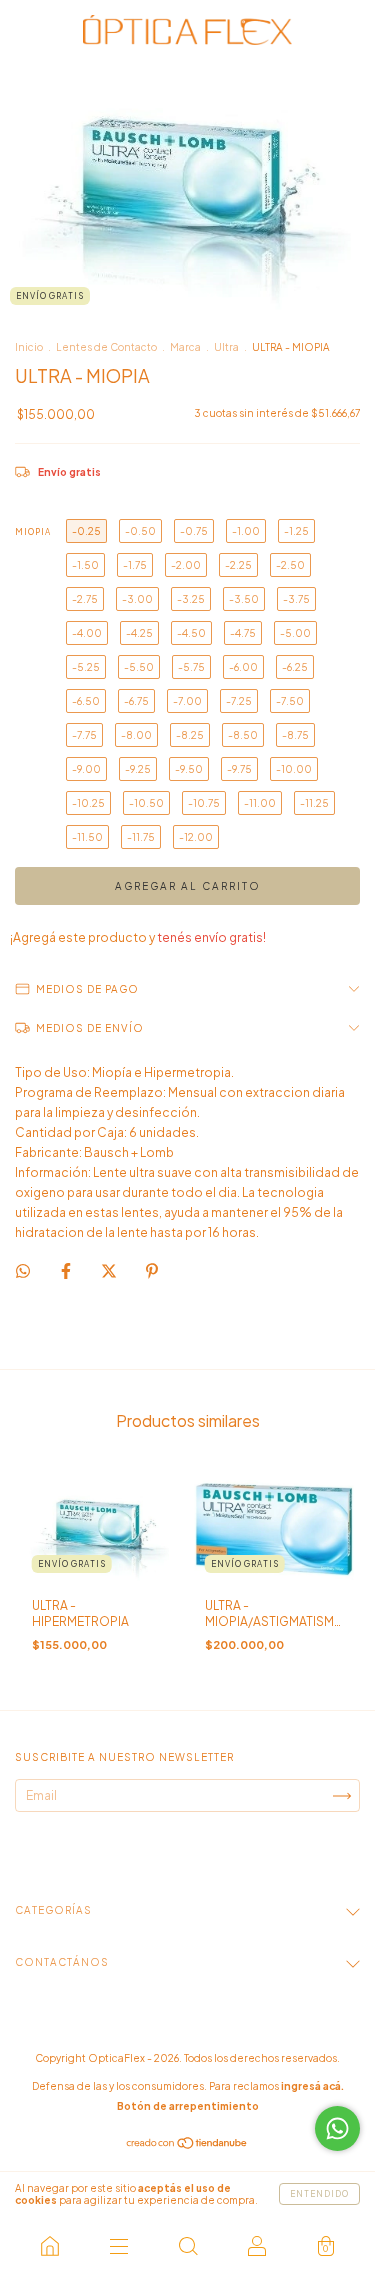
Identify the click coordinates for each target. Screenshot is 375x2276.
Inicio (29, 347)
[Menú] (118, 2246)
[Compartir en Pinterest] (152, 1271)
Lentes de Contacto (106, 347)
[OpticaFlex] (49, 2246)
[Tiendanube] (187, 2145)
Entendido (319, 2194)
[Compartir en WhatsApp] (23, 1271)
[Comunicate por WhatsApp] (337, 2128)
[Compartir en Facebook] (67, 1271)
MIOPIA (33, 532)
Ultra (226, 347)
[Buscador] (187, 2246)
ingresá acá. (312, 2086)
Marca (185, 347)
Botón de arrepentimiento (188, 2106)
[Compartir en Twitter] (110, 1271)
